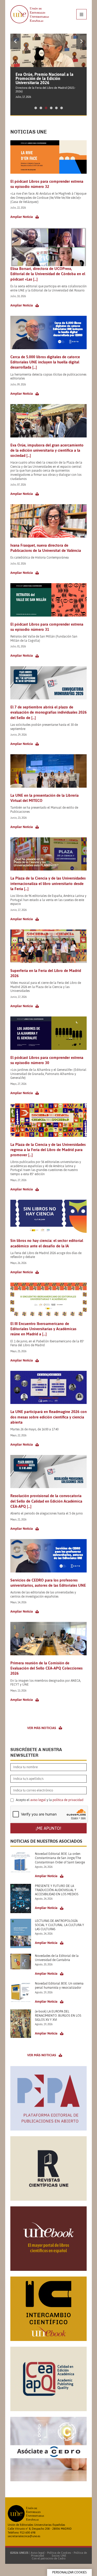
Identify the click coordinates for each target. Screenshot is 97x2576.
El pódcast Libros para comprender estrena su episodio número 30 (47, 1060)
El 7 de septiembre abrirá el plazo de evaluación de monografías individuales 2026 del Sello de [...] (48, 712)
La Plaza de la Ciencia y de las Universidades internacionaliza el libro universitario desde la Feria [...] (48, 883)
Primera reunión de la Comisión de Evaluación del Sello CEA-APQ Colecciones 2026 (46, 1668)
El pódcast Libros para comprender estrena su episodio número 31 (47, 627)
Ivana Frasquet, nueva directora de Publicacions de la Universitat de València (46, 548)
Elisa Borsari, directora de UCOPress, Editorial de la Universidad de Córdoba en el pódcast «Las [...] (48, 274)
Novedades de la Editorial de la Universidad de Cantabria (57, 1958)
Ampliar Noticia (22, 217)
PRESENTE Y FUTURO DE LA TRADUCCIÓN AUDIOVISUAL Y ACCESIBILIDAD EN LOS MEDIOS (57, 1890)
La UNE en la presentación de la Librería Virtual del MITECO (44, 798)
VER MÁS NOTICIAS (42, 1728)
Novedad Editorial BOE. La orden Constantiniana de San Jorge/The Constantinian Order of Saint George (60, 1858)
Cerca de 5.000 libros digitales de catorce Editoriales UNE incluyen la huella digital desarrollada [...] (45, 362)
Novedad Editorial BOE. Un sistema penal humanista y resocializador (59, 1986)
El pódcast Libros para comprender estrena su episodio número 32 (47, 184)
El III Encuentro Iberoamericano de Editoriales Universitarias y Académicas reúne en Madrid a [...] (43, 1329)
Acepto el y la (49, 1800)
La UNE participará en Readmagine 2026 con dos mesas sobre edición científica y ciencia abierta (48, 1417)
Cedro (62, 2558)
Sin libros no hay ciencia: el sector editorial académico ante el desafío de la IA (47, 1243)
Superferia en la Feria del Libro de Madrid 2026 (46, 973)
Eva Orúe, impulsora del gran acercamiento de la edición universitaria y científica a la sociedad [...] (47, 450)
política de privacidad (68, 1800)
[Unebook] (48, 2269)
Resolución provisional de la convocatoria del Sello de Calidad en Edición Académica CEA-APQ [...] (46, 1501)
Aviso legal (38, 2553)
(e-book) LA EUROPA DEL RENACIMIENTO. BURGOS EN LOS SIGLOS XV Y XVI (58, 2016)
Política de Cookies (59, 2553)
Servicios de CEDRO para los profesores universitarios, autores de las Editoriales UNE (48, 1583)
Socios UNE (58, 2556)
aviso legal (38, 1800)
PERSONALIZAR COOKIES (69, 2572)
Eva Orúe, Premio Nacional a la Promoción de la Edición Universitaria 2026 (44, 78)
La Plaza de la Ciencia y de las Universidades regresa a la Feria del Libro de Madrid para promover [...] (48, 1150)
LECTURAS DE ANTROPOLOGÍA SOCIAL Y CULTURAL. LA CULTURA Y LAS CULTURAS (59, 1925)
